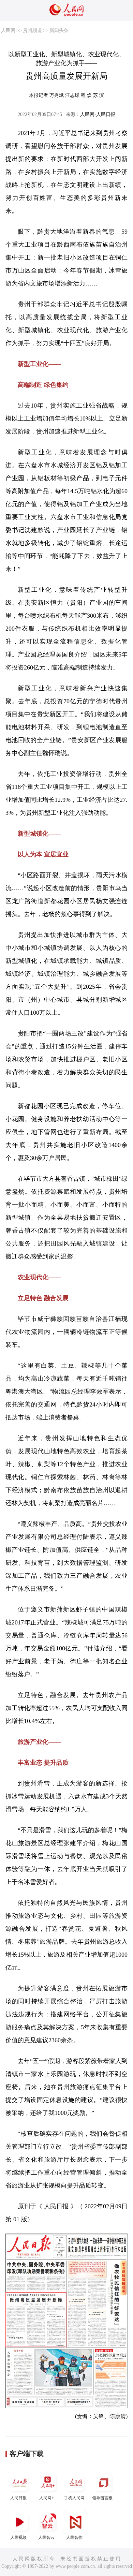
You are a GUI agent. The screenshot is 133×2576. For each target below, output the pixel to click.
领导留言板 (102, 2498)
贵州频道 (32, 31)
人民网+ (47, 2498)
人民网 (8, 31)
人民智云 (46, 2537)
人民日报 (18, 2498)
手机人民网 (74, 2498)
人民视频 (18, 2537)
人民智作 (74, 2537)
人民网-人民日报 (98, 114)
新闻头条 (59, 31)
